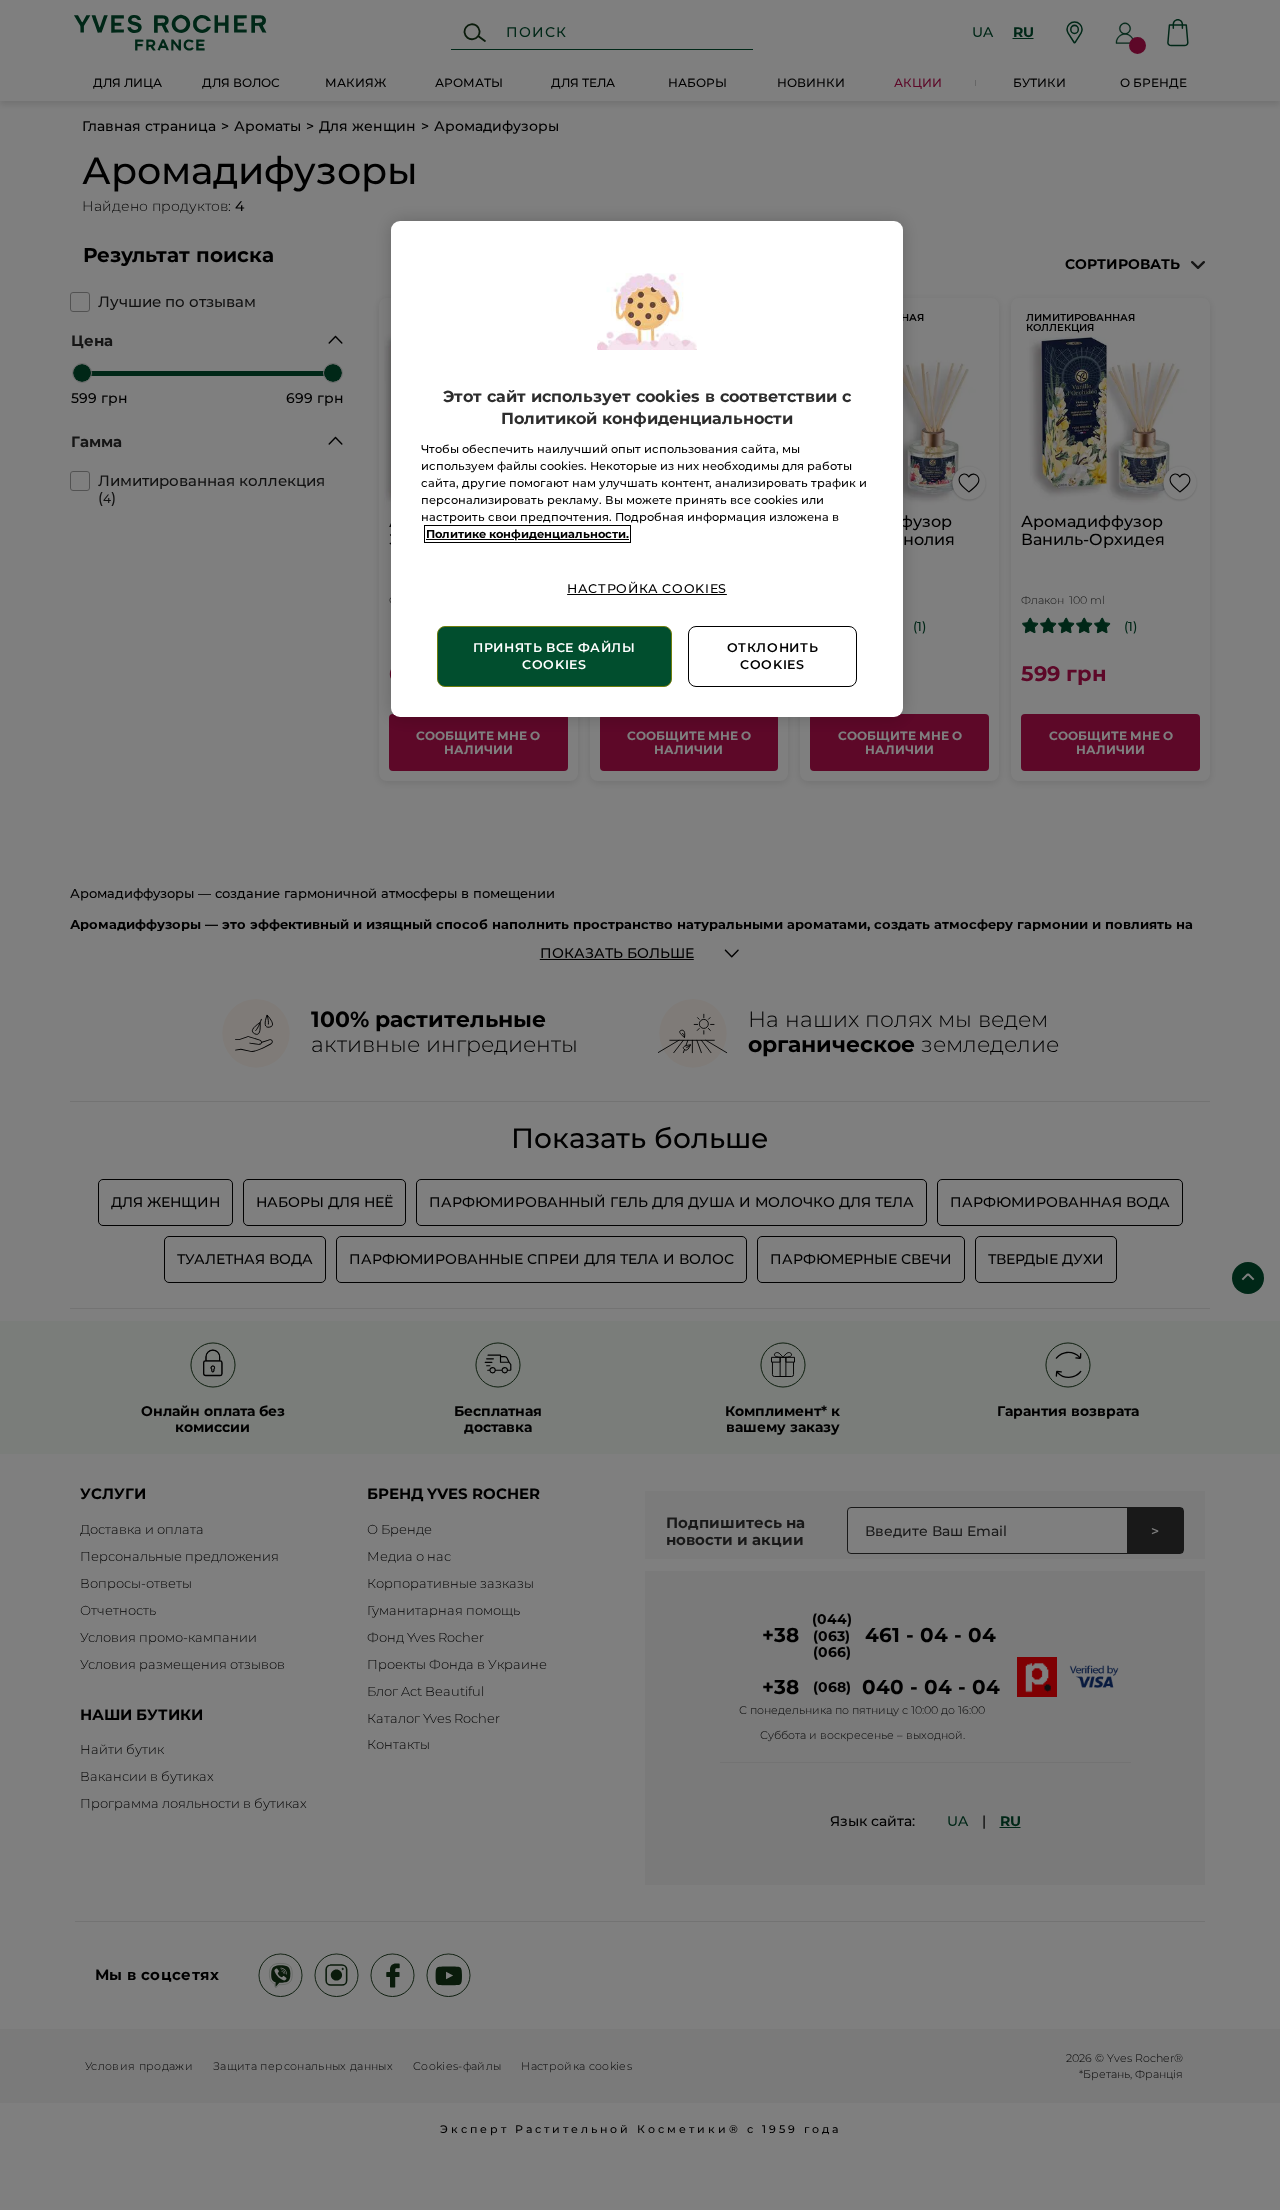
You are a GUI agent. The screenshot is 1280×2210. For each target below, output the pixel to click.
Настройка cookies (647, 588)
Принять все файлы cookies (554, 656)
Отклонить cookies (773, 656)
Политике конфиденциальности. (527, 534)
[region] (647, 469)
